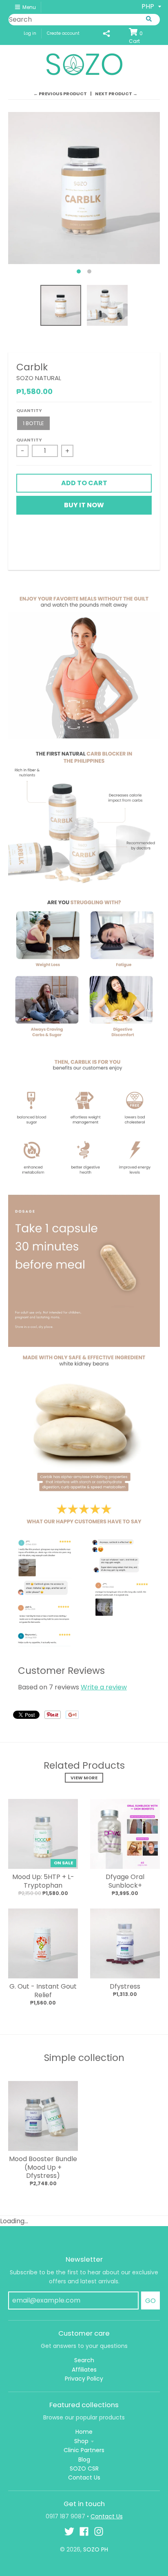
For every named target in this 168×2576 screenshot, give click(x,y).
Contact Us (84, 2477)
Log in (30, 33)
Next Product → (116, 94)
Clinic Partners (84, 2450)
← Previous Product (60, 94)
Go (150, 2301)
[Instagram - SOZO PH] (99, 2531)
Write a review (104, 1687)
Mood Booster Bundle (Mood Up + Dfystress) (43, 2167)
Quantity (29, 410)
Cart (136, 37)
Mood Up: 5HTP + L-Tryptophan (43, 1881)
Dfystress (125, 1986)
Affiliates (84, 2370)
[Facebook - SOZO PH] (84, 2531)
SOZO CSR (84, 2468)
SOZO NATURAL (39, 378)
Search (84, 2360)
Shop (81, 2441)
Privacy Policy (84, 2379)
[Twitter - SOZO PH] (69, 2531)
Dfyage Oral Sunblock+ (125, 1881)
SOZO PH (96, 2549)
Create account (63, 33)
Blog (84, 2460)
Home (84, 2432)
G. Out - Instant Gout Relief (43, 1991)
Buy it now (84, 505)
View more (84, 1778)
